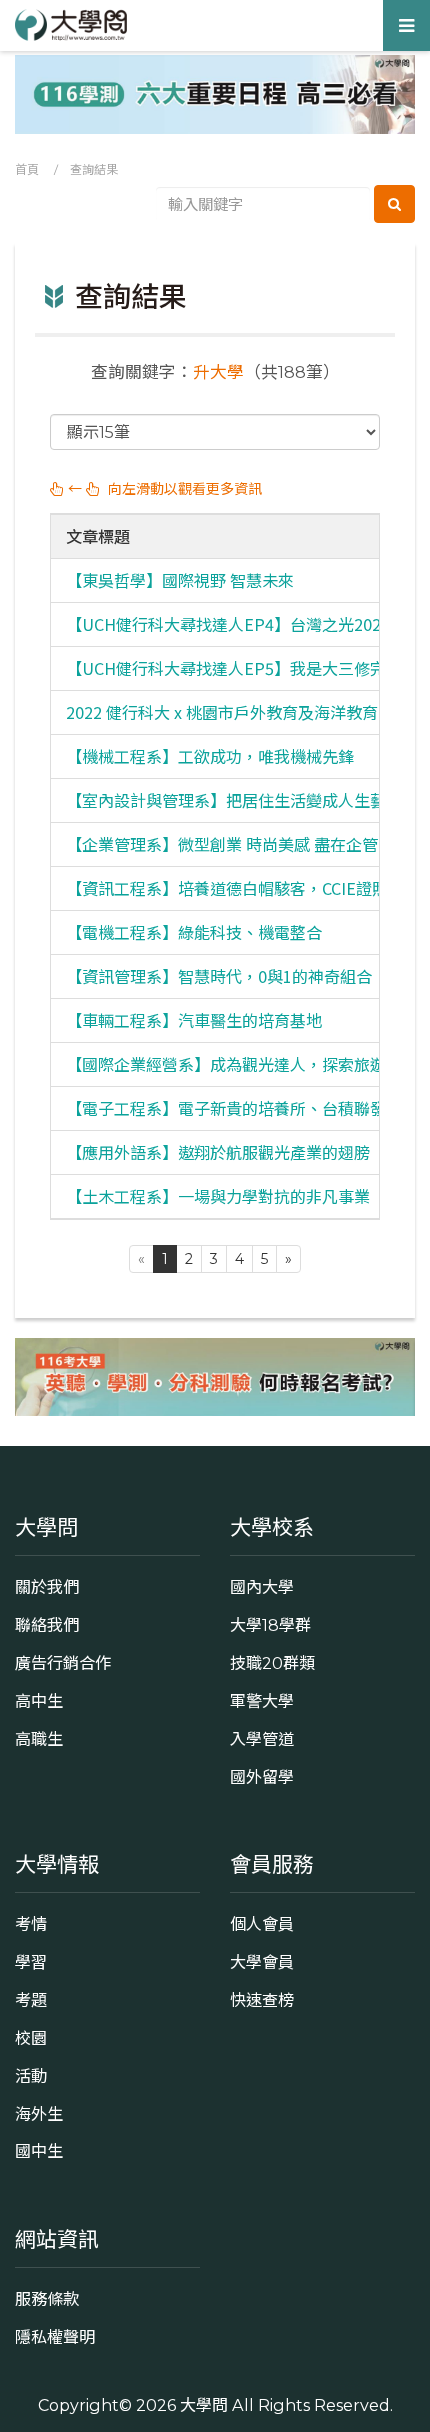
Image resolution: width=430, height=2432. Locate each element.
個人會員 (262, 1924)
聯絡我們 (47, 1625)
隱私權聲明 (55, 2337)
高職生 (39, 1739)
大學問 (204, 2405)
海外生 (39, 2114)
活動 (31, 2076)
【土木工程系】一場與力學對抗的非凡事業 (218, 1196)
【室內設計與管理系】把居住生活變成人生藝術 (234, 800)
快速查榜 (262, 2000)
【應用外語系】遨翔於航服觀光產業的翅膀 (218, 1152)
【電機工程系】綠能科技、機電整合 (194, 932)
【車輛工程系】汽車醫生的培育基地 (194, 1020)
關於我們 (47, 1587)
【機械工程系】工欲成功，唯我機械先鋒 (210, 756)
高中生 (39, 1701)
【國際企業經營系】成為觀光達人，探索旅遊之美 (242, 1064)
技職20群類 (272, 1663)
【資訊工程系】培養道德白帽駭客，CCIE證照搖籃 (243, 888)
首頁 (27, 169)
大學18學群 (270, 1625)
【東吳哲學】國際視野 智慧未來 (180, 580)
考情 (31, 1924)
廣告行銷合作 (63, 1663)
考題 (31, 2000)
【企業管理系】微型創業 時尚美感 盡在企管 (222, 844)
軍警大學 (262, 1701)
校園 (31, 2038)
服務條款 (47, 2299)
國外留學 (262, 1777)
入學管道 (262, 1739)
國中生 (39, 2151)
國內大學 (262, 1587)
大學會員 (262, 1962)
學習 (31, 1962)
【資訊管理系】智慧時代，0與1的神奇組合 (219, 976)
